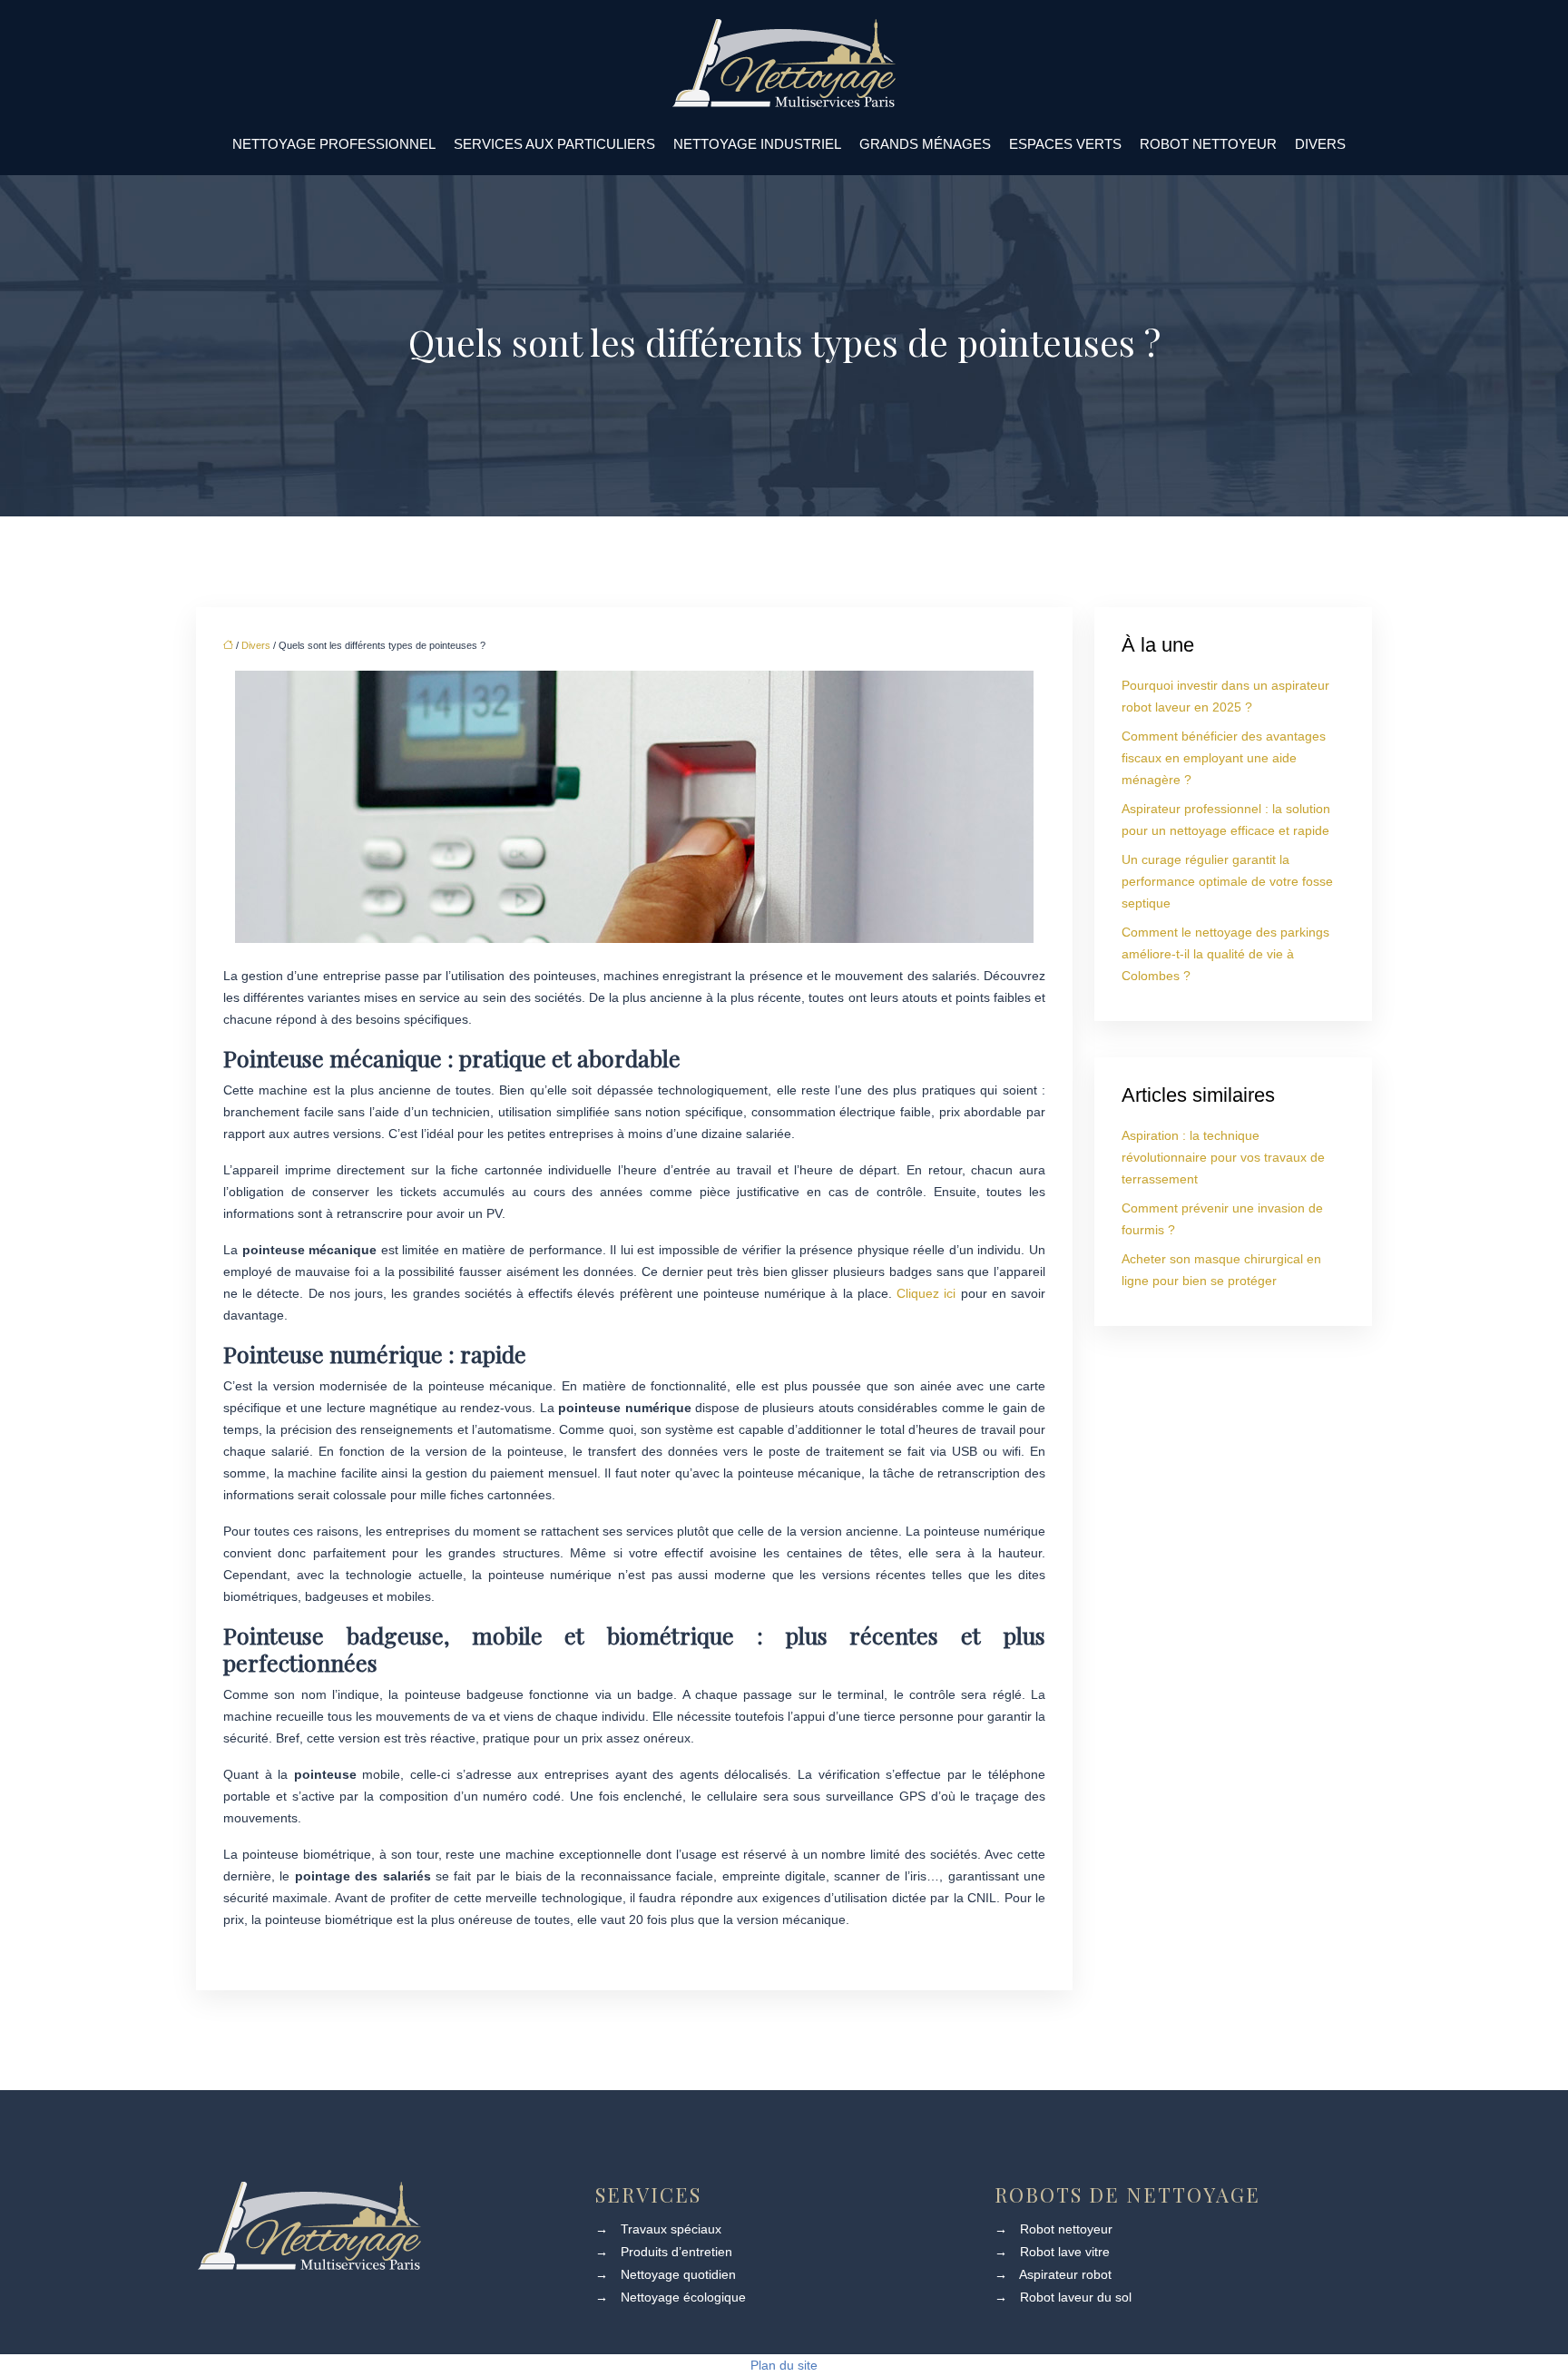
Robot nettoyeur (1208, 144)
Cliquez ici (926, 1293)
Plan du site (784, 2365)
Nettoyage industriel (757, 144)
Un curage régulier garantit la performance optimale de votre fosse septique (1227, 881)
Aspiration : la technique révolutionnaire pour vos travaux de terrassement (1223, 1157)
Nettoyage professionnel (334, 144)
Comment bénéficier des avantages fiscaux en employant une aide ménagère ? (1224, 758)
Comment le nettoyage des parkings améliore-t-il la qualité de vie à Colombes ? (1225, 954)
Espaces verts (1065, 144)
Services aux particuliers (554, 144)
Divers (1320, 144)
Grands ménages (925, 144)
